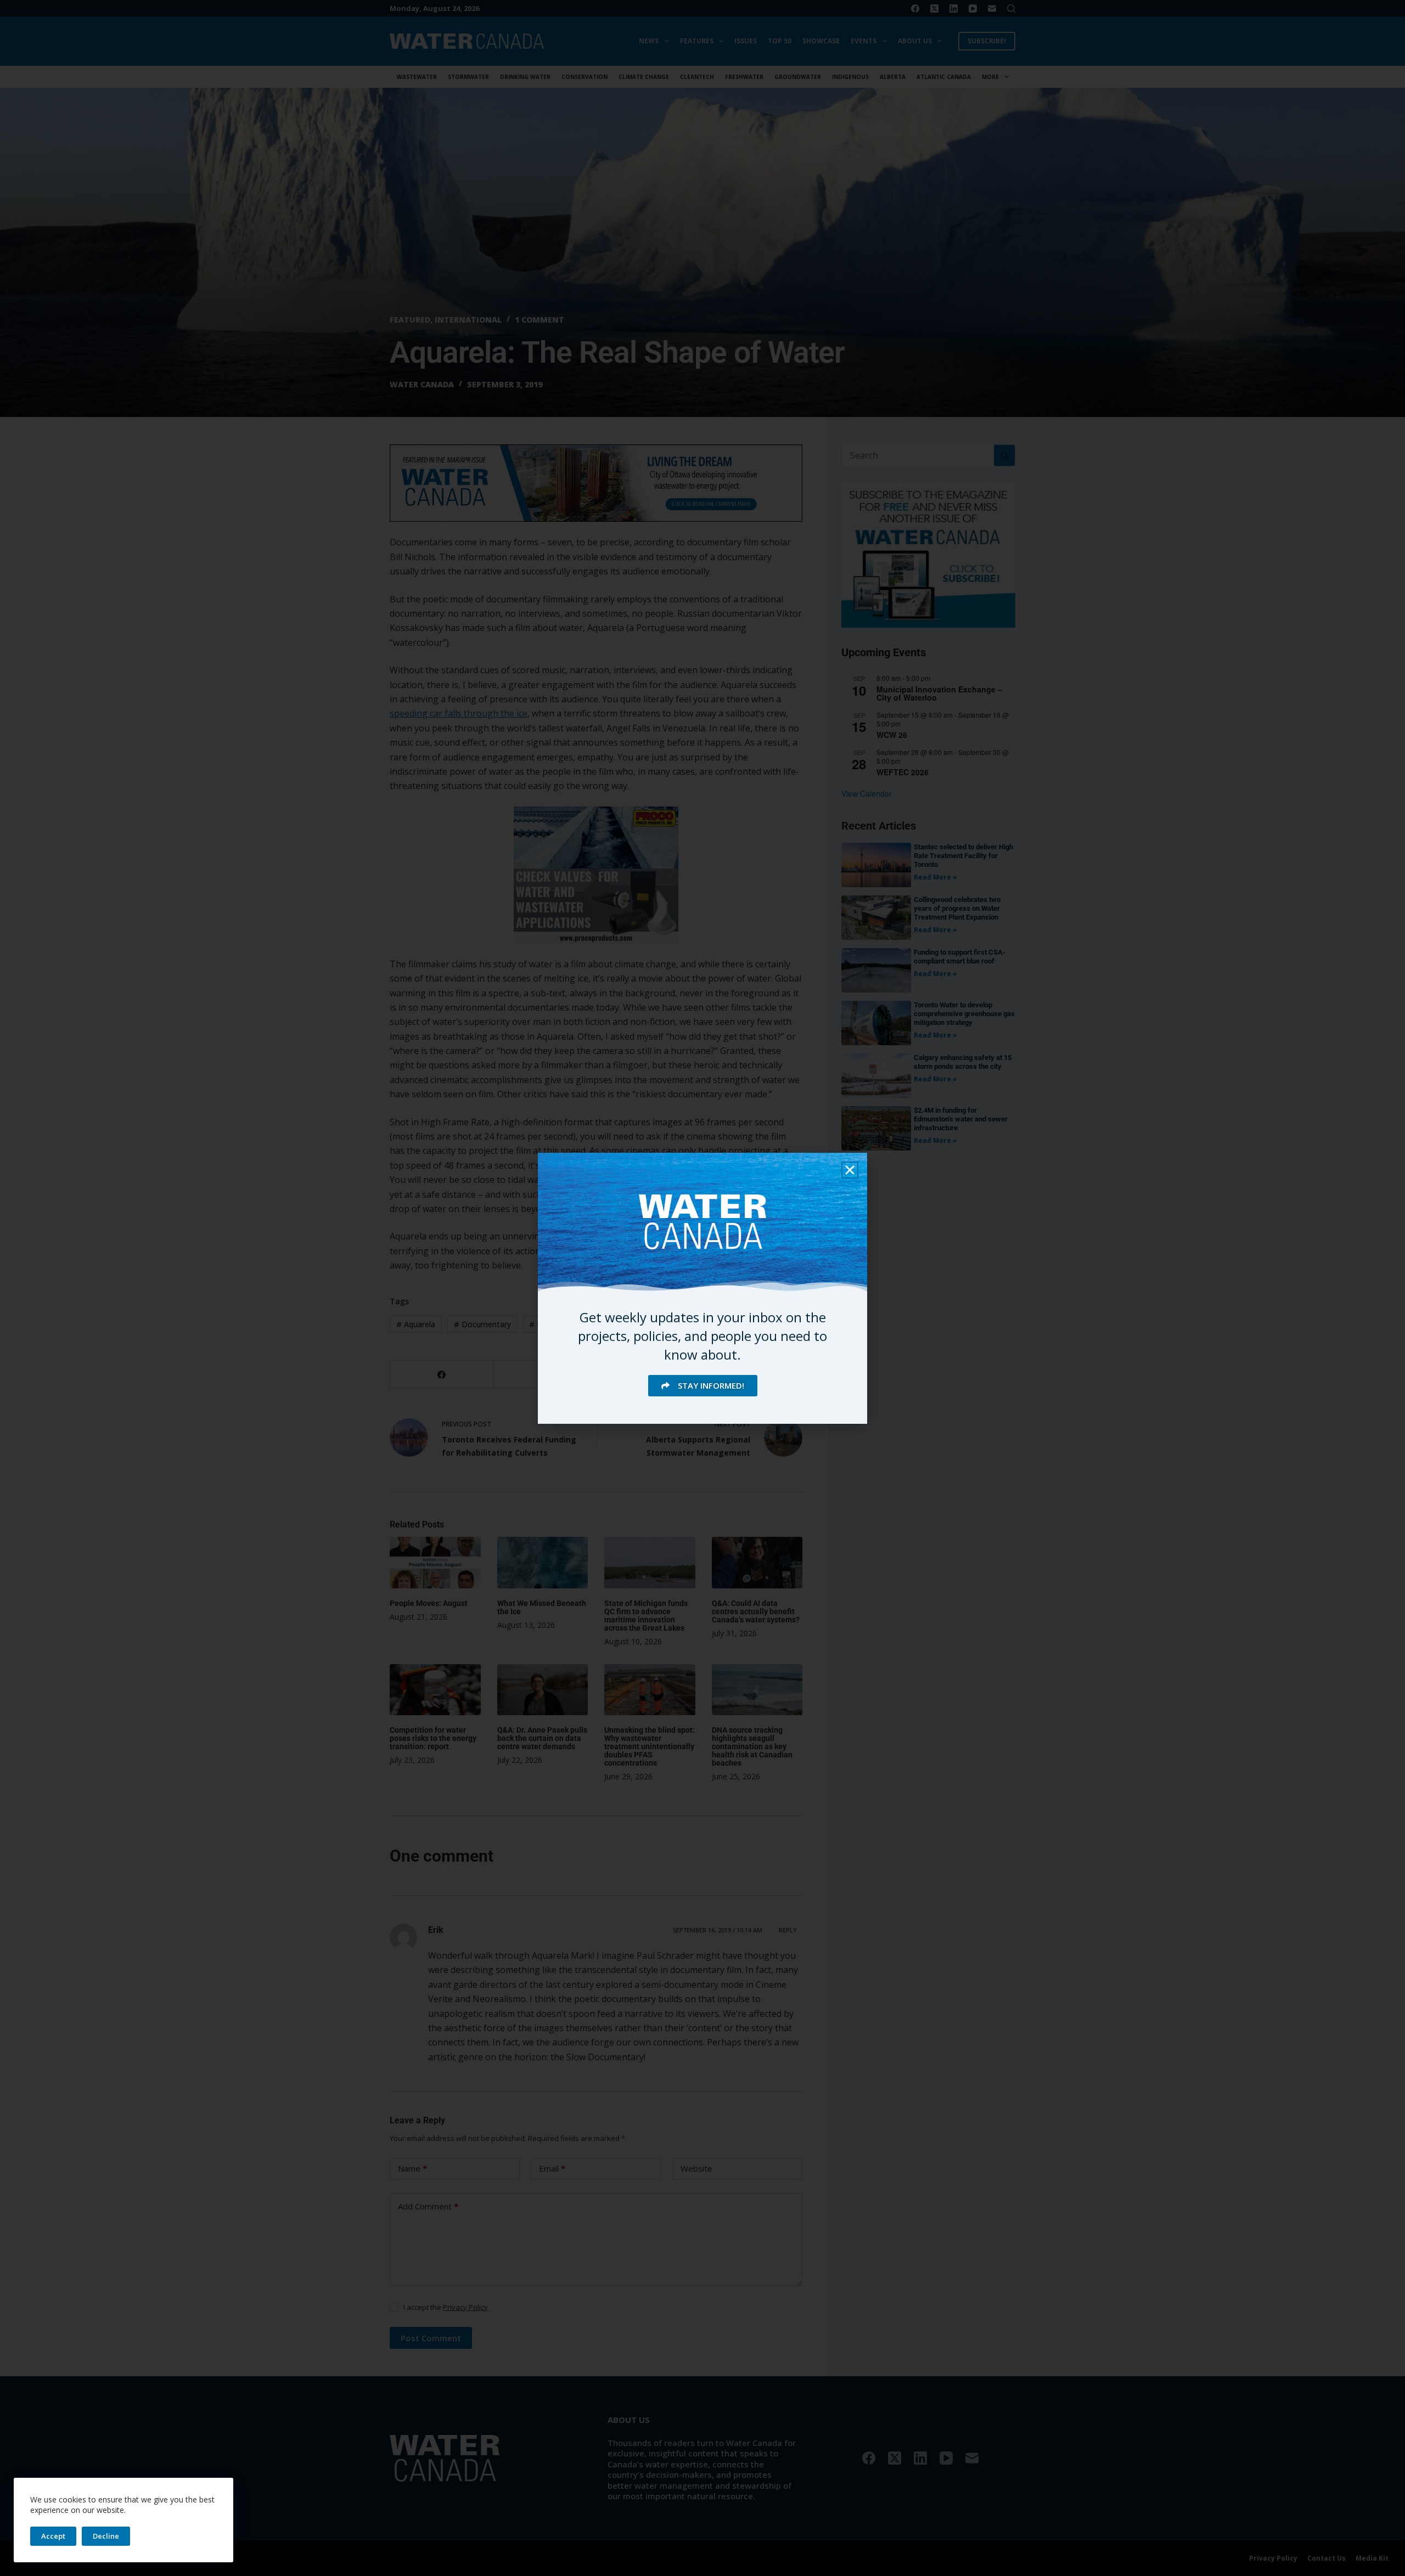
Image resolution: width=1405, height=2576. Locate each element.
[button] (850, 1170)
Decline (106, 2536)
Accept (53, 2536)
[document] (702, 1288)
